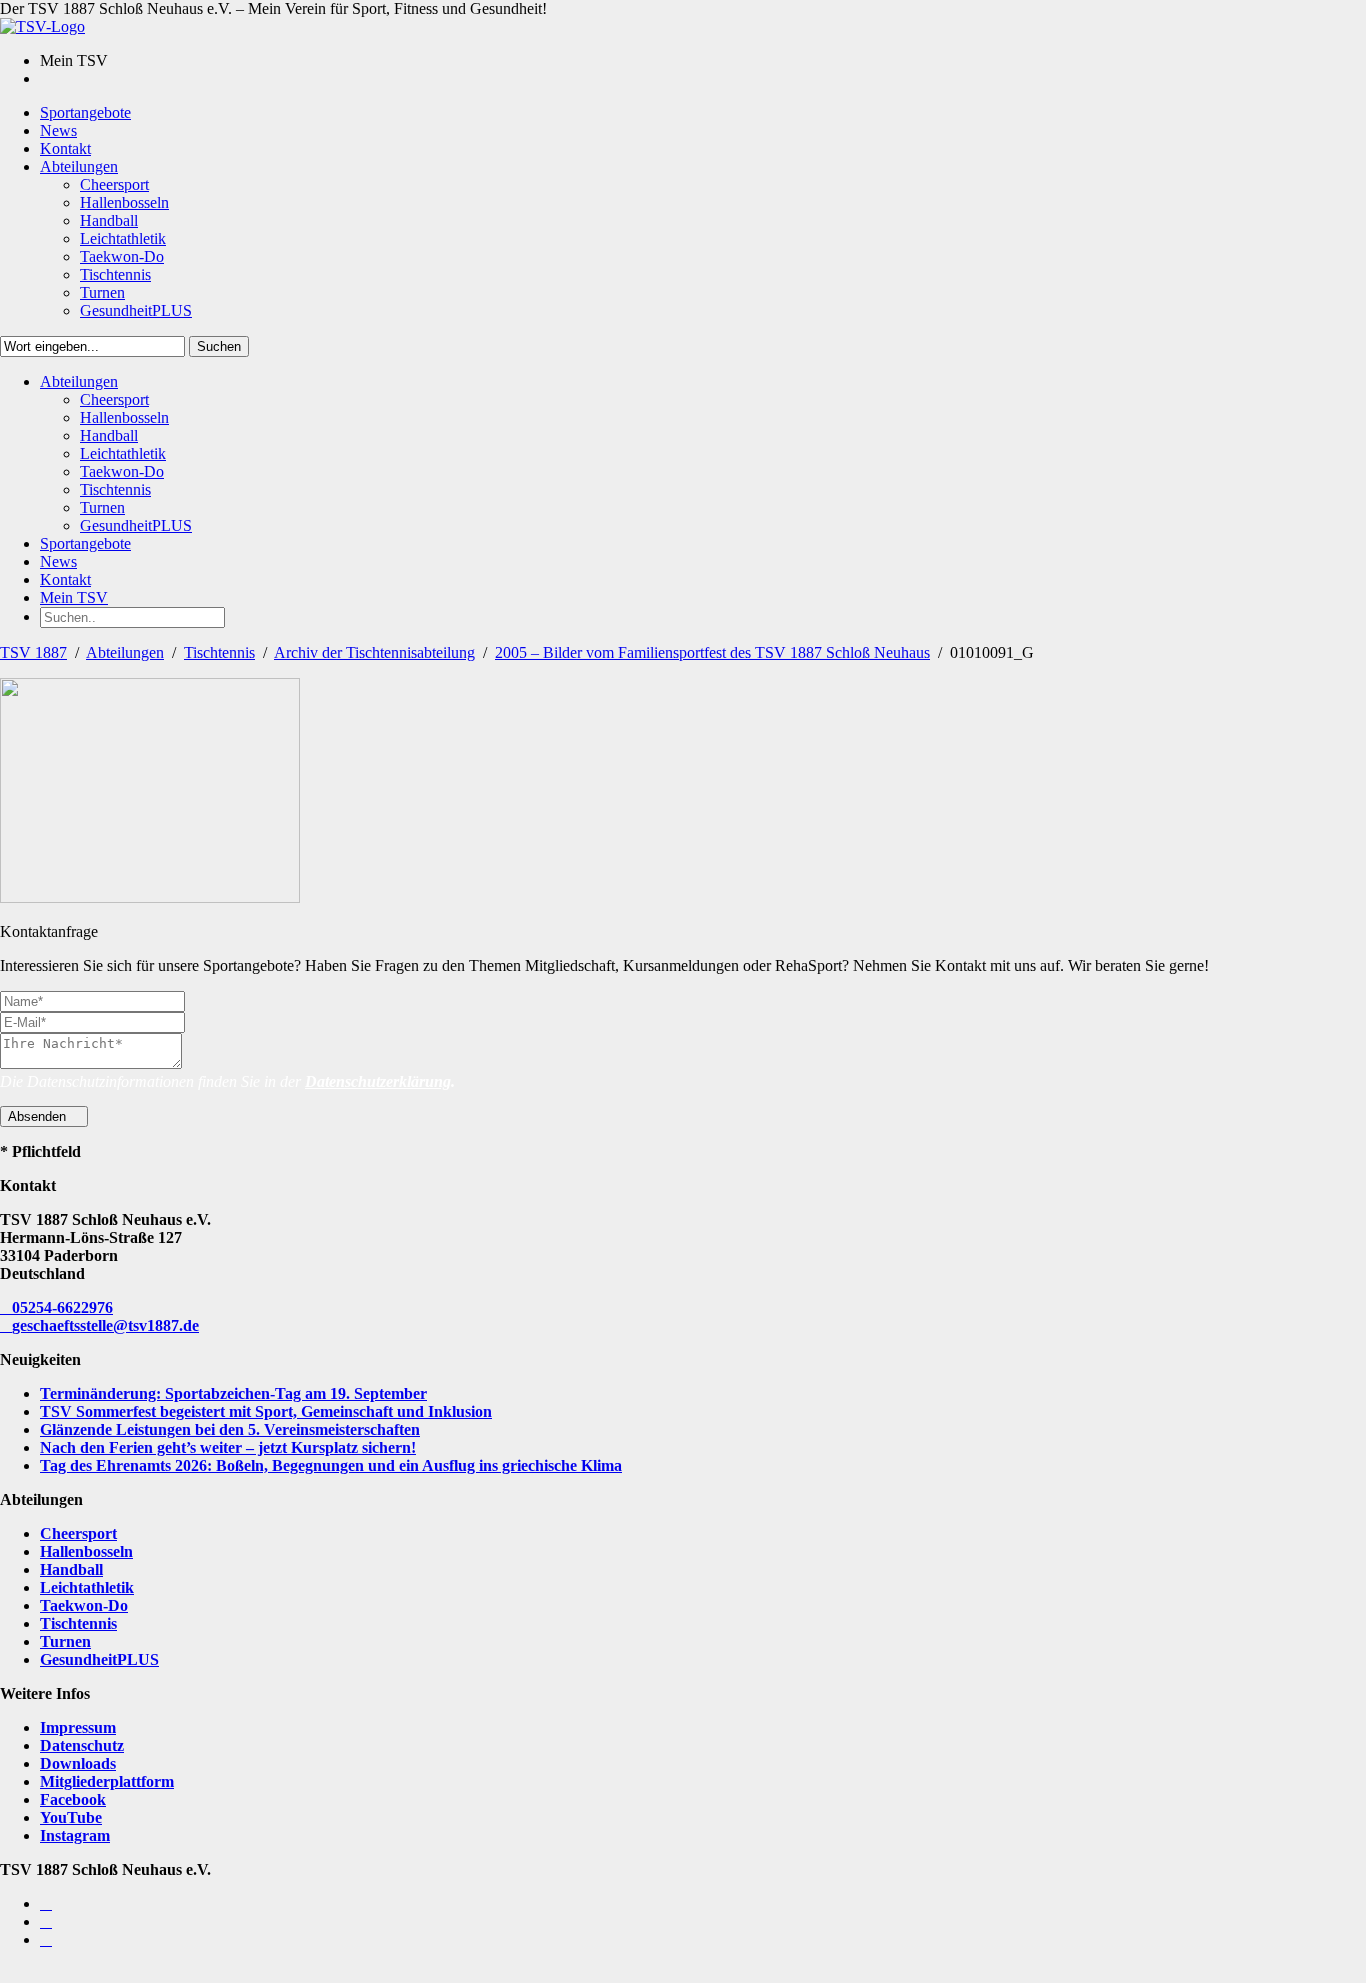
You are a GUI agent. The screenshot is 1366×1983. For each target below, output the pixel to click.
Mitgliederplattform (107, 1781)
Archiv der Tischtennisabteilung (374, 652)
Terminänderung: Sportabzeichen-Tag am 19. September (233, 1393)
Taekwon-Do (84, 1605)
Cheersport (78, 1533)
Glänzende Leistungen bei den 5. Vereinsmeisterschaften (230, 1429)
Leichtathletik (87, 1587)
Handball (71, 1569)
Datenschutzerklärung (378, 1081)
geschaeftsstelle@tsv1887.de (105, 1325)
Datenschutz (82, 1745)
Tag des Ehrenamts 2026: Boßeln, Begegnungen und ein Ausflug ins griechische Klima (331, 1465)
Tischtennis (219, 652)
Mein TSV (74, 597)
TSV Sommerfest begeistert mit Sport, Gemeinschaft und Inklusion (266, 1411)
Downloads (78, 1763)
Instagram (75, 1835)
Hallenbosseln (86, 1551)
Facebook (73, 1799)
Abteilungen (125, 652)
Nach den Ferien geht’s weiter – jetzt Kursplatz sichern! (228, 1447)
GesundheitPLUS (99, 1659)
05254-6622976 (62, 1307)
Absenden (39, 1116)
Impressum (78, 1727)
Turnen (65, 1641)
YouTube (71, 1817)
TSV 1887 (33, 652)
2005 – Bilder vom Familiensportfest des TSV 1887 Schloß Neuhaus (712, 652)
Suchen (219, 346)
